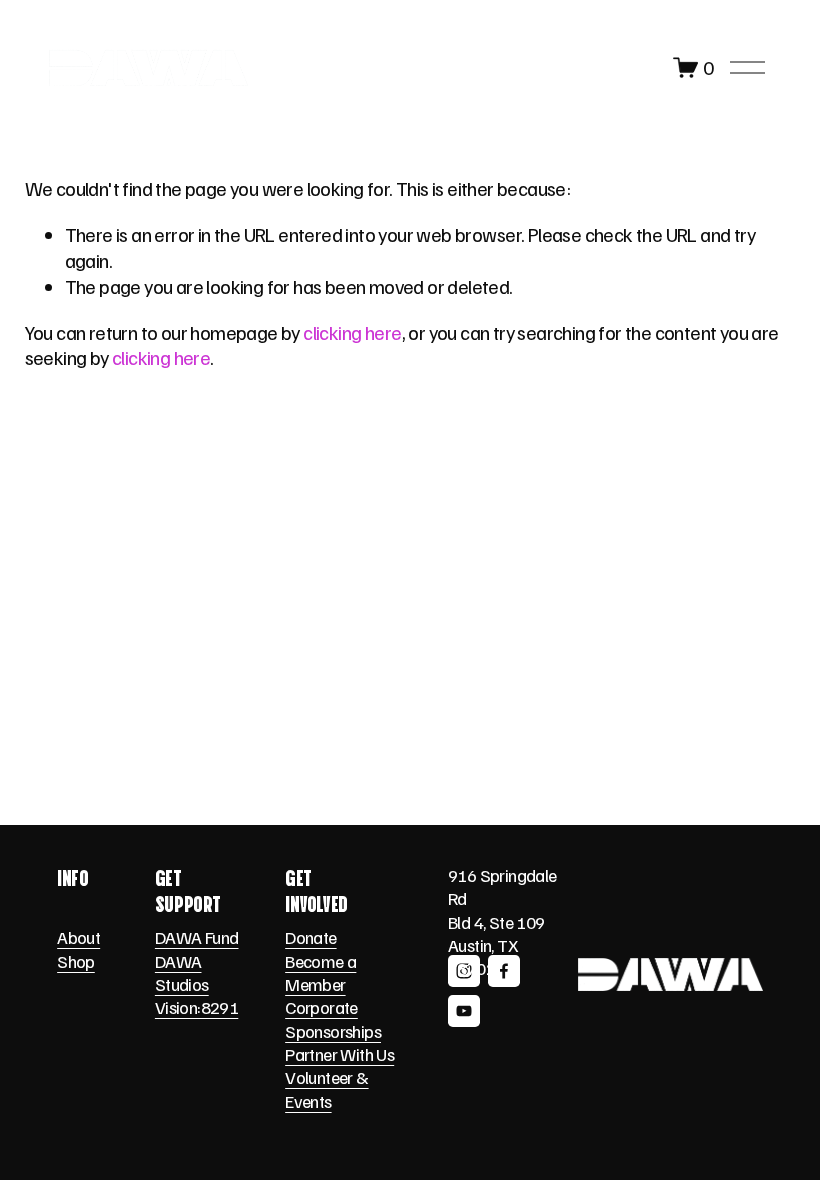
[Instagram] (464, 971)
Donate (310, 937)
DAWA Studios (182, 972)
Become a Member (320, 972)
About (78, 937)
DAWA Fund (197, 937)
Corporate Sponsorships (333, 1018)
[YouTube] (464, 1011)
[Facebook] (504, 971)
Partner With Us (339, 1054)
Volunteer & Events (326, 1088)
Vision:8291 (196, 1007)
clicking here (352, 332)
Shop (76, 961)
